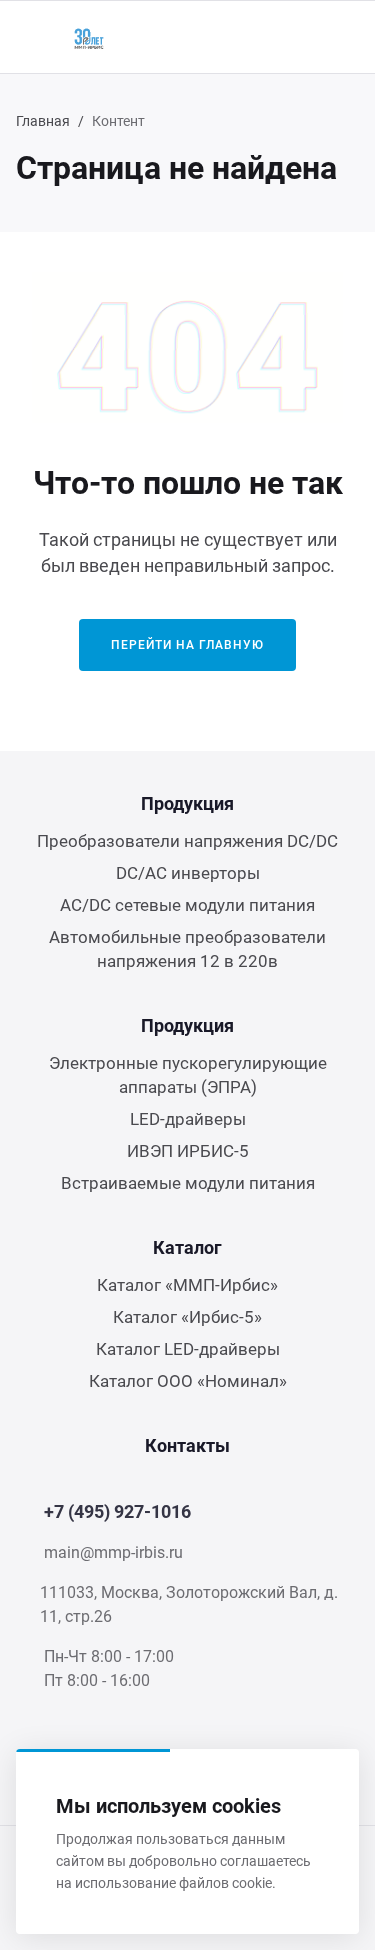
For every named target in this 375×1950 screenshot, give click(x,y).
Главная (43, 121)
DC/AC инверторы (188, 873)
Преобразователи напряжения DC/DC (187, 841)
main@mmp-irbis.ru (113, 1552)
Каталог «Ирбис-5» (187, 1317)
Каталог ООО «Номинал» (188, 1381)
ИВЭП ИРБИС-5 (188, 1151)
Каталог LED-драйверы (188, 1349)
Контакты (187, 1445)
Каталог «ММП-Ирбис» (187, 1285)
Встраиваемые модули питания (188, 1183)
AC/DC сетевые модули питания (187, 905)
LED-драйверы (188, 1119)
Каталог (187, 1247)
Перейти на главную (187, 645)
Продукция (187, 803)
